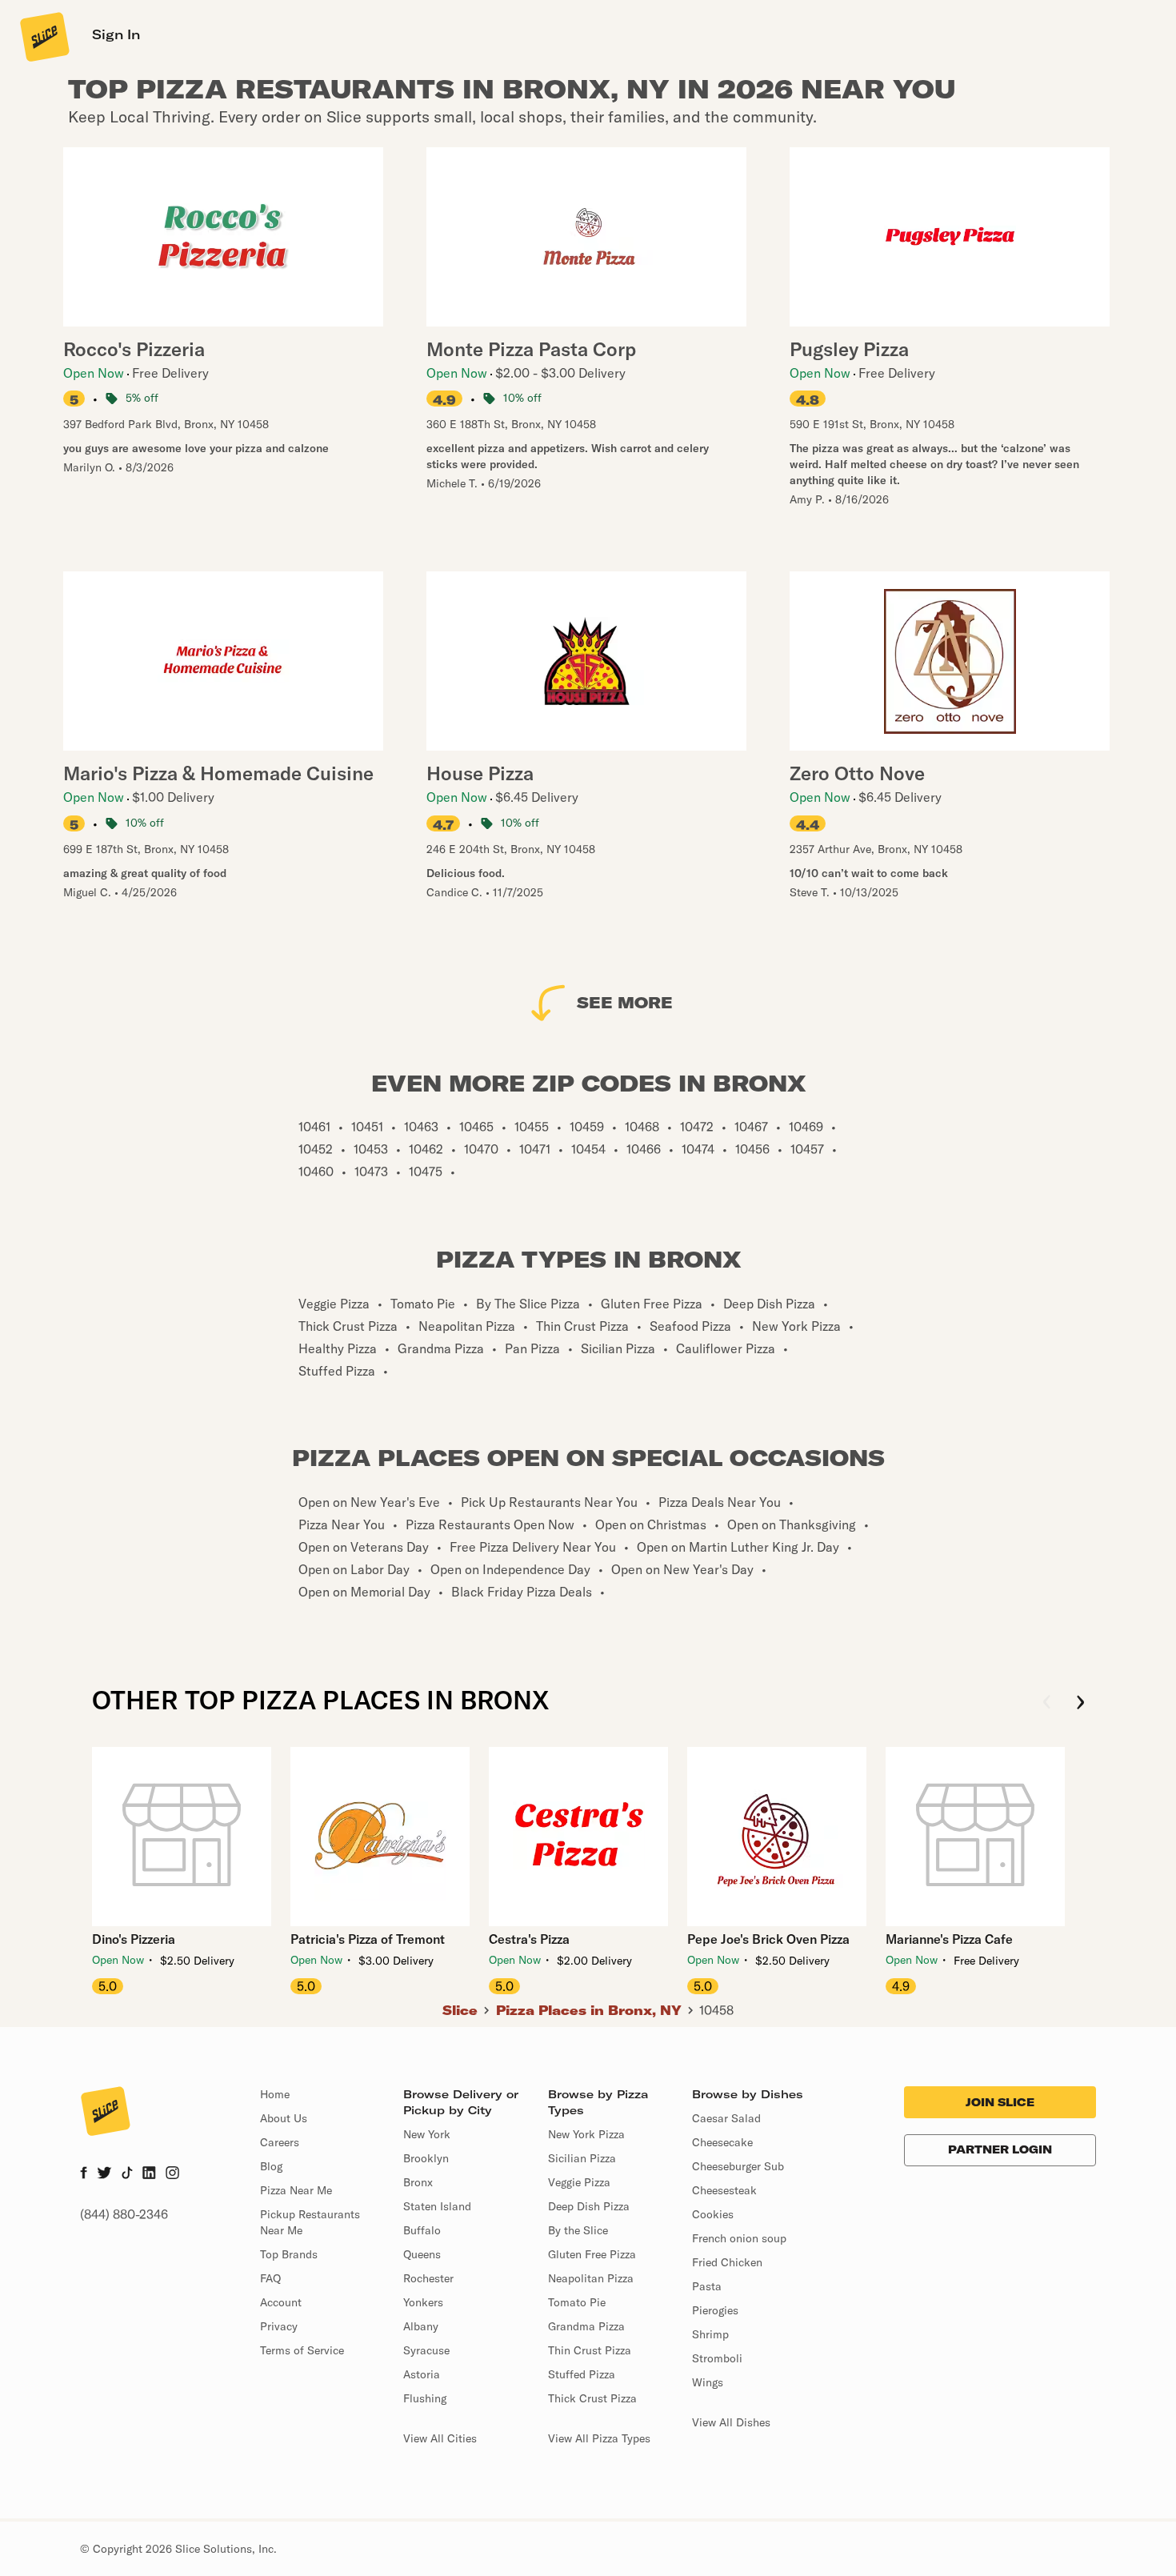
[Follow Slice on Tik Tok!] (127, 2174)
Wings (708, 2382)
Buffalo (422, 2230)
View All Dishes (731, 2422)
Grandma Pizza (586, 2326)
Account (281, 2302)
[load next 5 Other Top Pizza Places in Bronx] (1080, 1703)
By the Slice (578, 2230)
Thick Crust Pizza (592, 2398)
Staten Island (437, 2206)
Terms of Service (302, 2350)
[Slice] (43, 36)
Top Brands (289, 2254)
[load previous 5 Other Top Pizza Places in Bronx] (1047, 1703)
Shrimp (710, 2334)
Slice (460, 2010)
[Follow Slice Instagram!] (173, 2174)
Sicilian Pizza (582, 2158)
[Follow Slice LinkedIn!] (149, 2174)
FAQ (270, 2278)
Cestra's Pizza (529, 1939)
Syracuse (426, 2350)
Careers (280, 2142)
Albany (421, 2326)
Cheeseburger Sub (738, 2166)
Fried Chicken (727, 2262)
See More (625, 1002)
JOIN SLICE (1000, 2102)
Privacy (279, 2326)
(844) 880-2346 (124, 2214)
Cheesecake (722, 2142)
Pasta (707, 2286)
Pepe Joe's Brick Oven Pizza (768, 1939)
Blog (271, 2166)
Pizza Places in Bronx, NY (589, 2010)
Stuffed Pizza (582, 2374)
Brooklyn (426, 2158)
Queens (422, 2254)
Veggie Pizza (579, 2182)
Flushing (425, 2398)
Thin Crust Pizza (590, 2350)
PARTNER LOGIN (1000, 2149)
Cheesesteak (724, 2190)
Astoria (422, 2374)
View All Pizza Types (599, 2438)
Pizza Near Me (296, 2190)
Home (275, 2094)
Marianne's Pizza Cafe (949, 1939)
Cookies (713, 2214)
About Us (284, 2118)
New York (427, 2134)
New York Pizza (586, 2134)
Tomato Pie (577, 2302)
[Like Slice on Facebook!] (84, 2174)
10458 (716, 2010)
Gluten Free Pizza (592, 2254)
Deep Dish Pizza (589, 2206)
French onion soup (739, 2238)
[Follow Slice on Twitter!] (104, 2174)
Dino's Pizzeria (134, 1939)
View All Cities (440, 2438)
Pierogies (715, 2310)
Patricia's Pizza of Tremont (368, 1939)
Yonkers (423, 2302)
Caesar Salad (726, 2118)
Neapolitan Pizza (591, 2278)
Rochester (428, 2278)
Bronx (418, 2182)
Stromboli (717, 2358)
